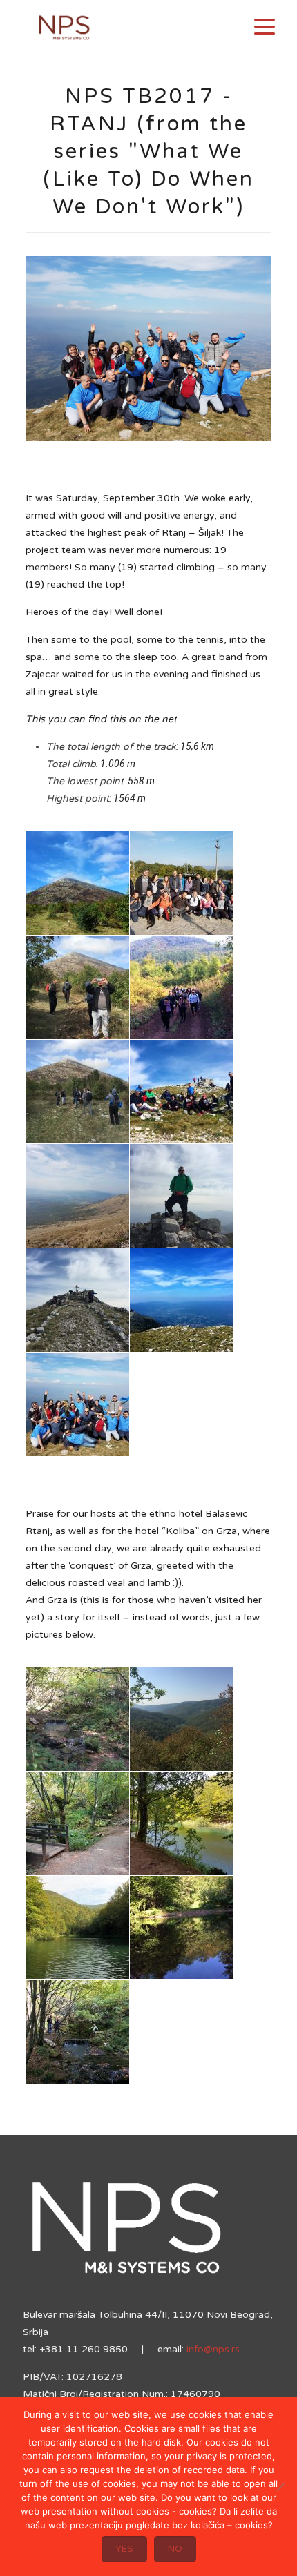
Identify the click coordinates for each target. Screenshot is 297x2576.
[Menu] (265, 26)
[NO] (280, 2487)
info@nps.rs (213, 2349)
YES (124, 2549)
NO (175, 2549)
